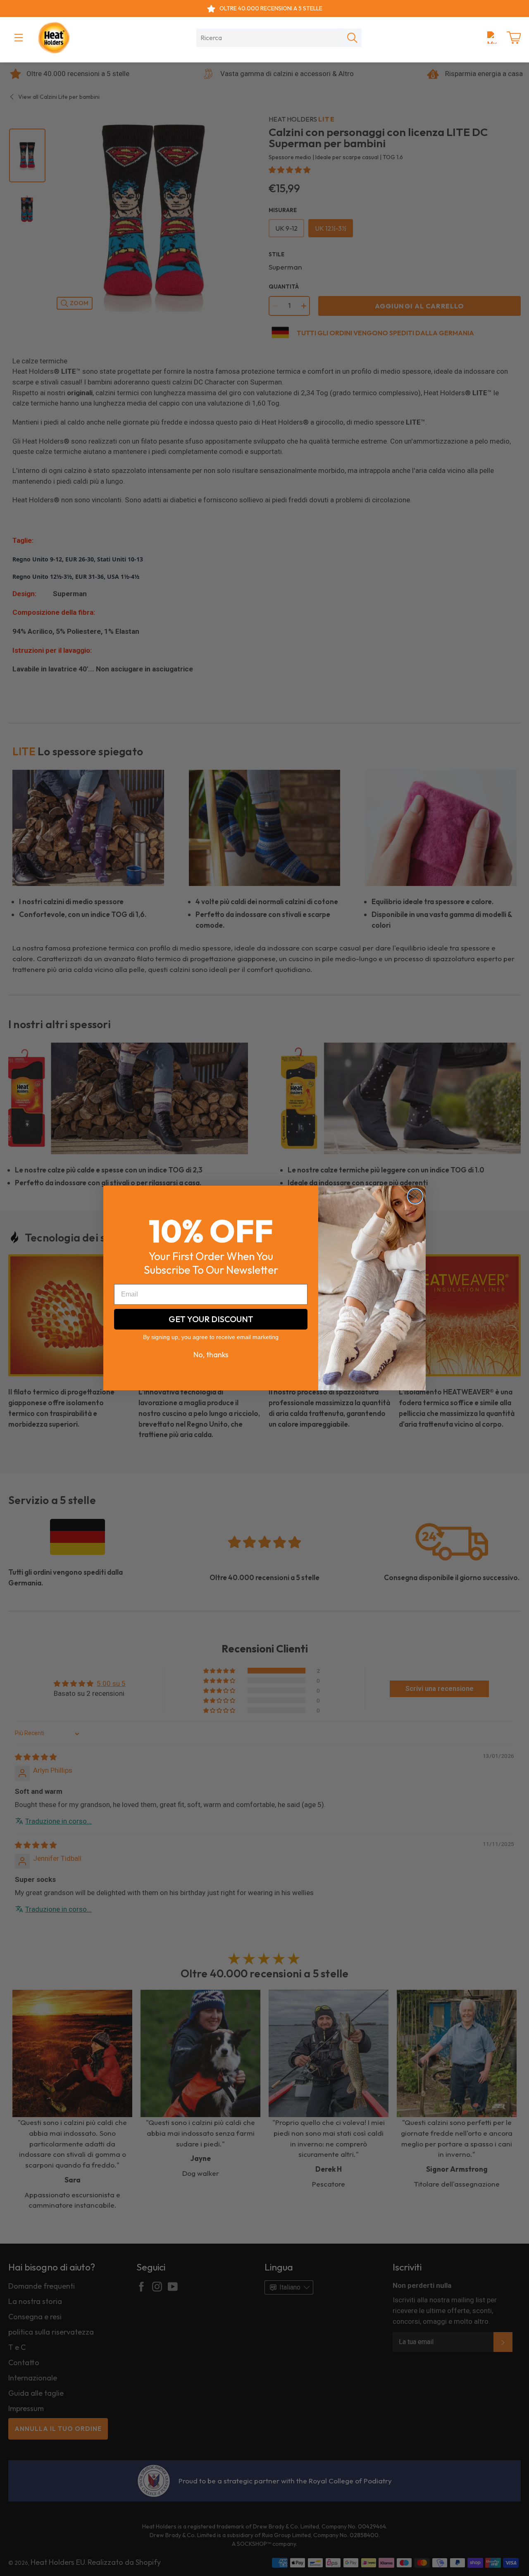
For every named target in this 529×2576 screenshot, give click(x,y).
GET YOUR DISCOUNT (211, 1319)
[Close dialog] (415, 1196)
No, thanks (211, 1355)
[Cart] (514, 38)
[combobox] (270, 38)
